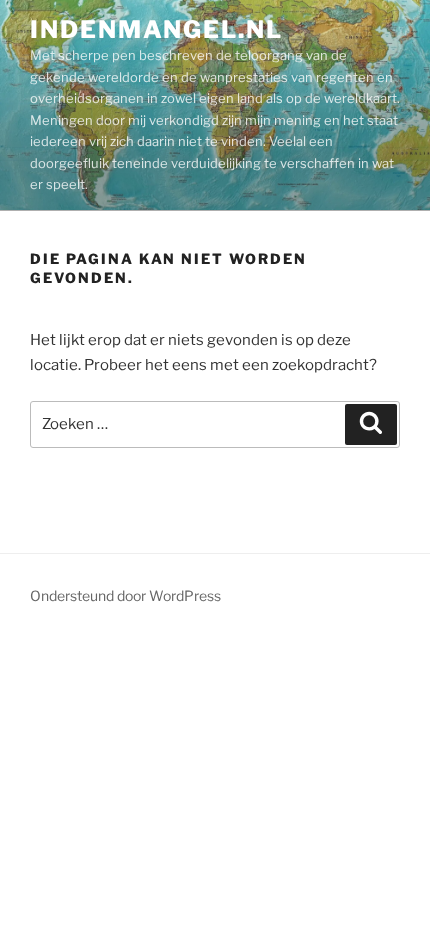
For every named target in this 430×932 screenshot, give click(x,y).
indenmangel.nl (156, 29)
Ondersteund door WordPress (125, 595)
